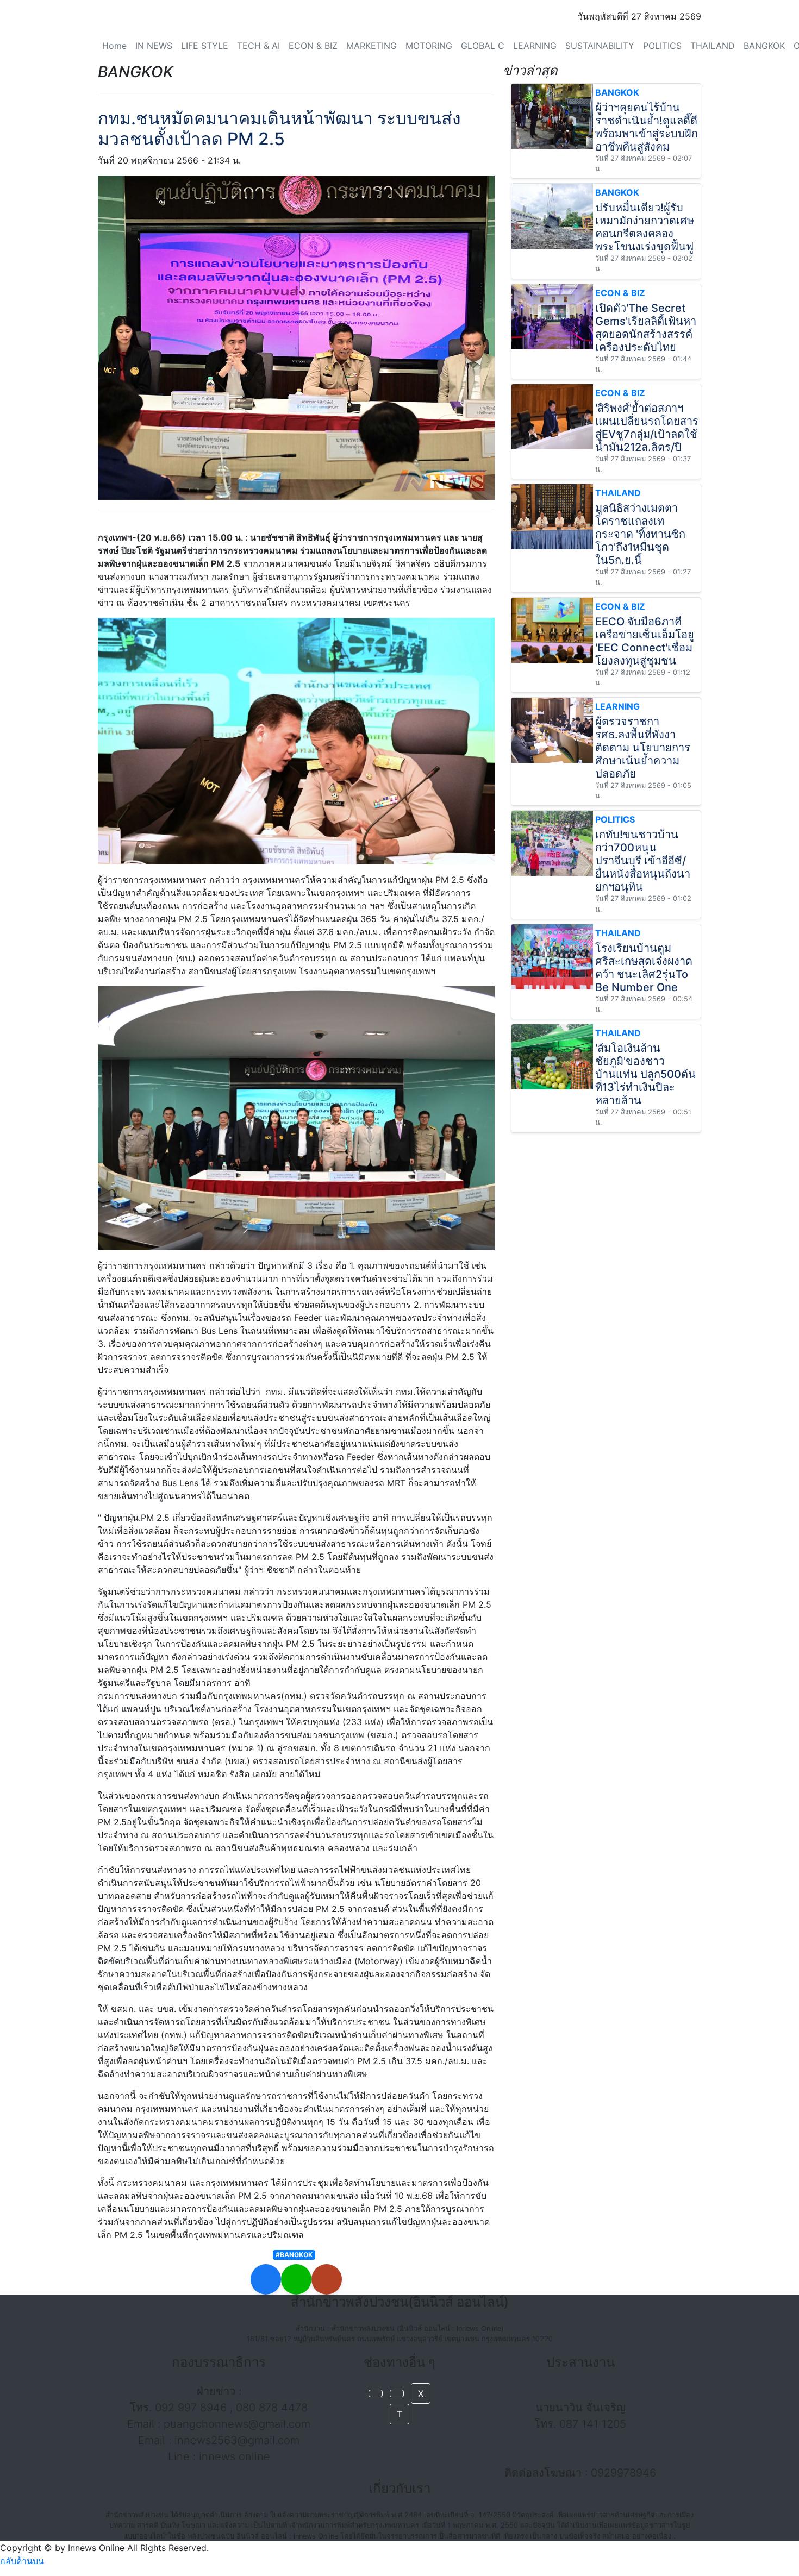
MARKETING (372, 46)
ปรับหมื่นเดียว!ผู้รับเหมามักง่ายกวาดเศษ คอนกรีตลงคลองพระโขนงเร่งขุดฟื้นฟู (645, 227)
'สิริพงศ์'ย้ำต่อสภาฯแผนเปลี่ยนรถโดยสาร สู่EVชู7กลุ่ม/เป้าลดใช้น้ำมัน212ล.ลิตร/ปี (647, 428)
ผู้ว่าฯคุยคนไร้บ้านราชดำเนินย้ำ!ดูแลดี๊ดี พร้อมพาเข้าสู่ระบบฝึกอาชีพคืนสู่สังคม (647, 127)
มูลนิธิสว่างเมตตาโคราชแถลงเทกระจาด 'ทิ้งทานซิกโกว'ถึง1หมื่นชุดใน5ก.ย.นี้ (640, 534)
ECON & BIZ (313, 46)
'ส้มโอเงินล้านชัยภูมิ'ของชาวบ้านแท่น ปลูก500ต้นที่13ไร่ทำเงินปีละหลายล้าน (645, 1074)
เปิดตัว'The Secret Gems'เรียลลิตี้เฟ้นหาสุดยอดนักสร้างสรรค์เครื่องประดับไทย (646, 328)
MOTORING (429, 46)
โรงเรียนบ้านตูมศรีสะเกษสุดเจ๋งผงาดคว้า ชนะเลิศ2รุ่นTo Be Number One (644, 968)
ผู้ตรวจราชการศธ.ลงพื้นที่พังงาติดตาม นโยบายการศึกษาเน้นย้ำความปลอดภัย (643, 748)
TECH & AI (258, 46)
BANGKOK (764, 46)
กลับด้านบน (22, 2561)
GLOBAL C (483, 46)
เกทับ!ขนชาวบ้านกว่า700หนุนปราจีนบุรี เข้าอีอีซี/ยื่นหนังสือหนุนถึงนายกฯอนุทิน (643, 861)
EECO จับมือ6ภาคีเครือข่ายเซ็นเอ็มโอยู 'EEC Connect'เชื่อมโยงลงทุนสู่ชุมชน (645, 641)
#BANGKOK (294, 2255)
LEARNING (535, 46)
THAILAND (713, 46)
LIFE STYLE (205, 46)
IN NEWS (154, 46)
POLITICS (662, 46)
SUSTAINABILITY (600, 46)
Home (114, 46)
